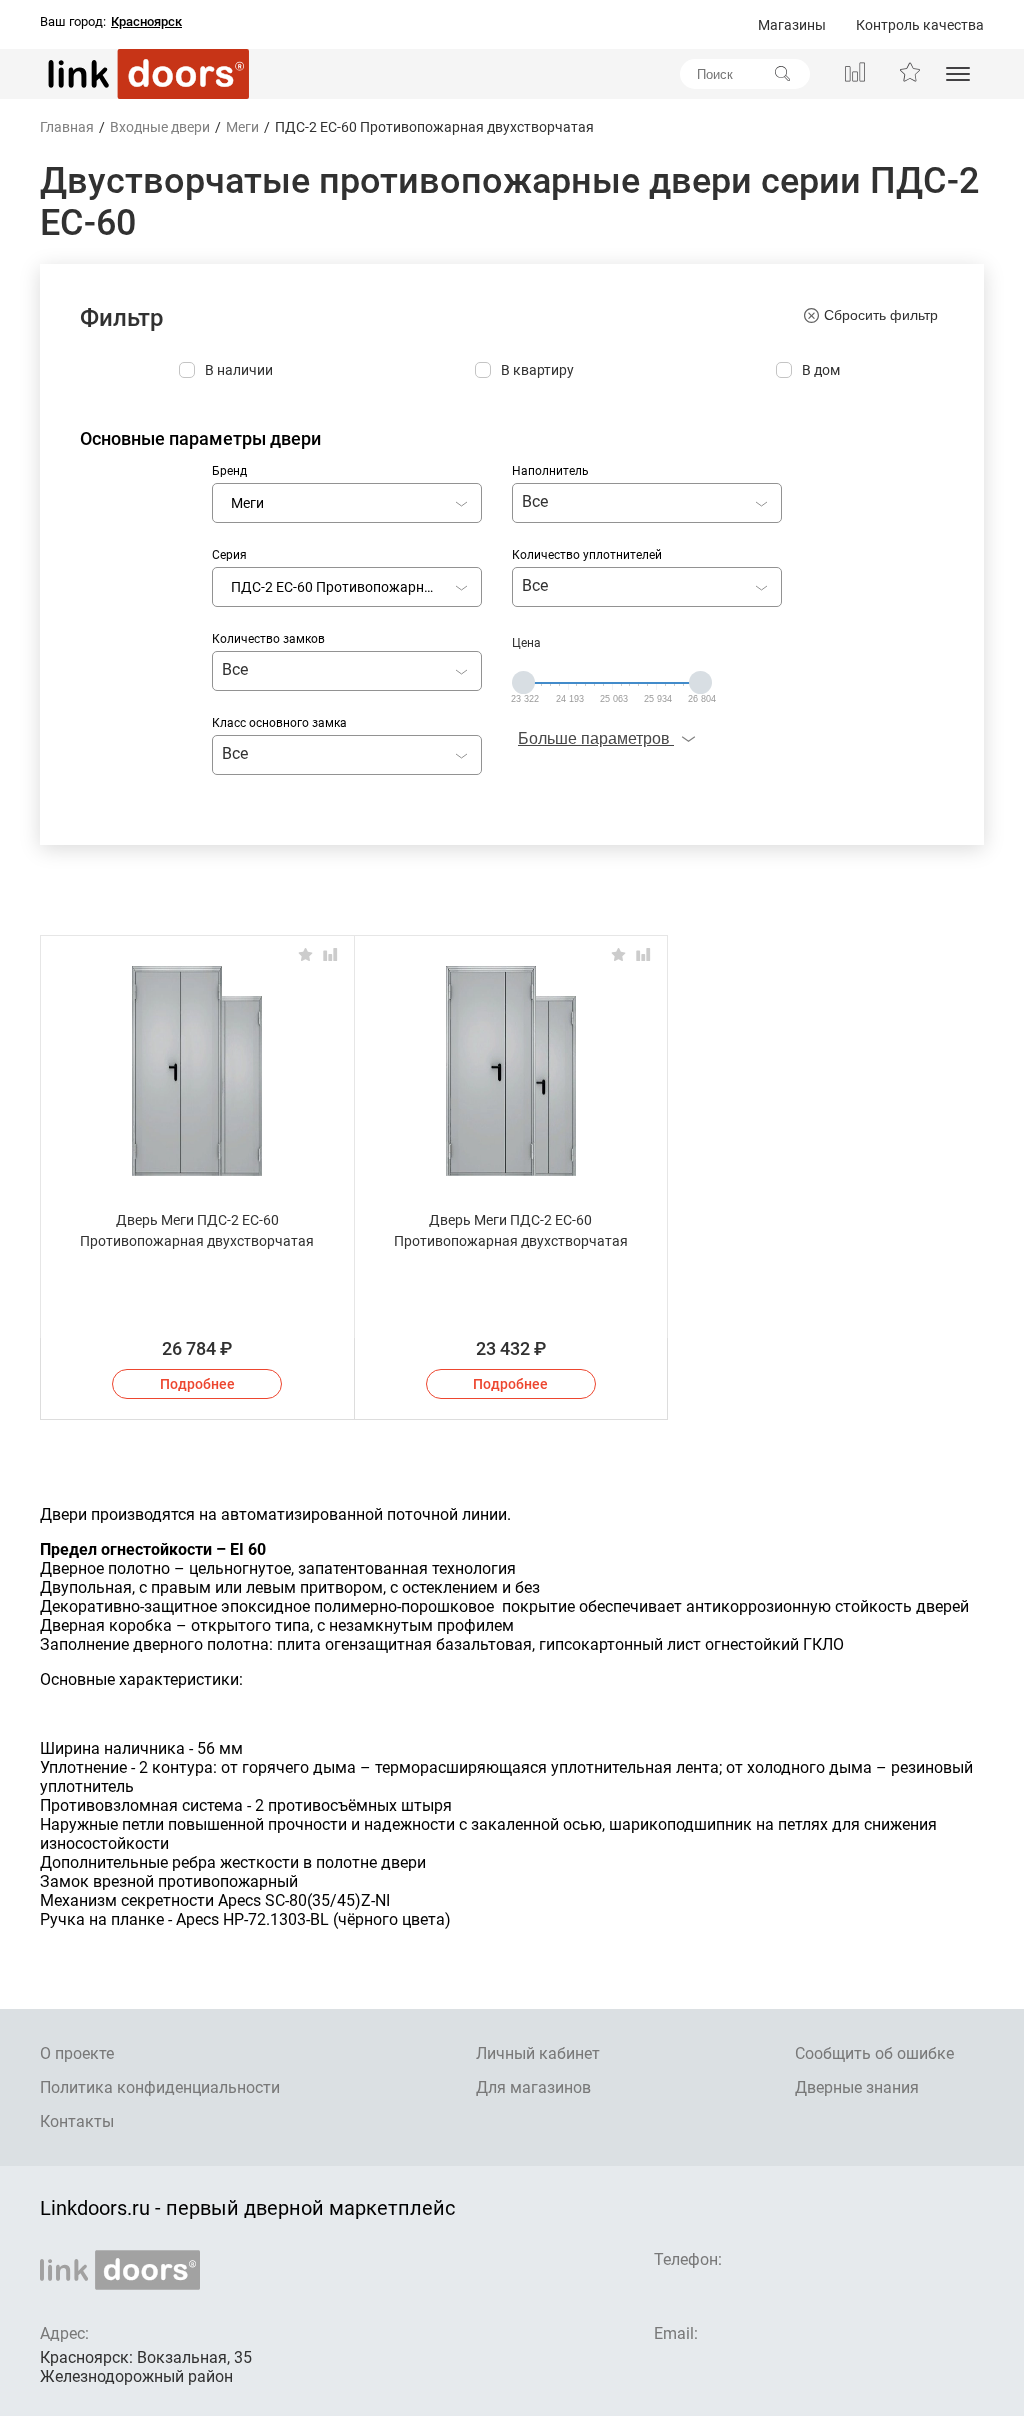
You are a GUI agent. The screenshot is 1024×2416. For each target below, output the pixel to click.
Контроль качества (920, 25)
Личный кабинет (538, 2053)
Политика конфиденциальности (160, 2087)
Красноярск (146, 22)
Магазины (792, 25)
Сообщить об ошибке (874, 2053)
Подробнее (197, 1384)
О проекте (77, 2053)
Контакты (77, 2121)
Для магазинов (533, 2087)
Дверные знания (857, 2087)
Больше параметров (596, 738)
